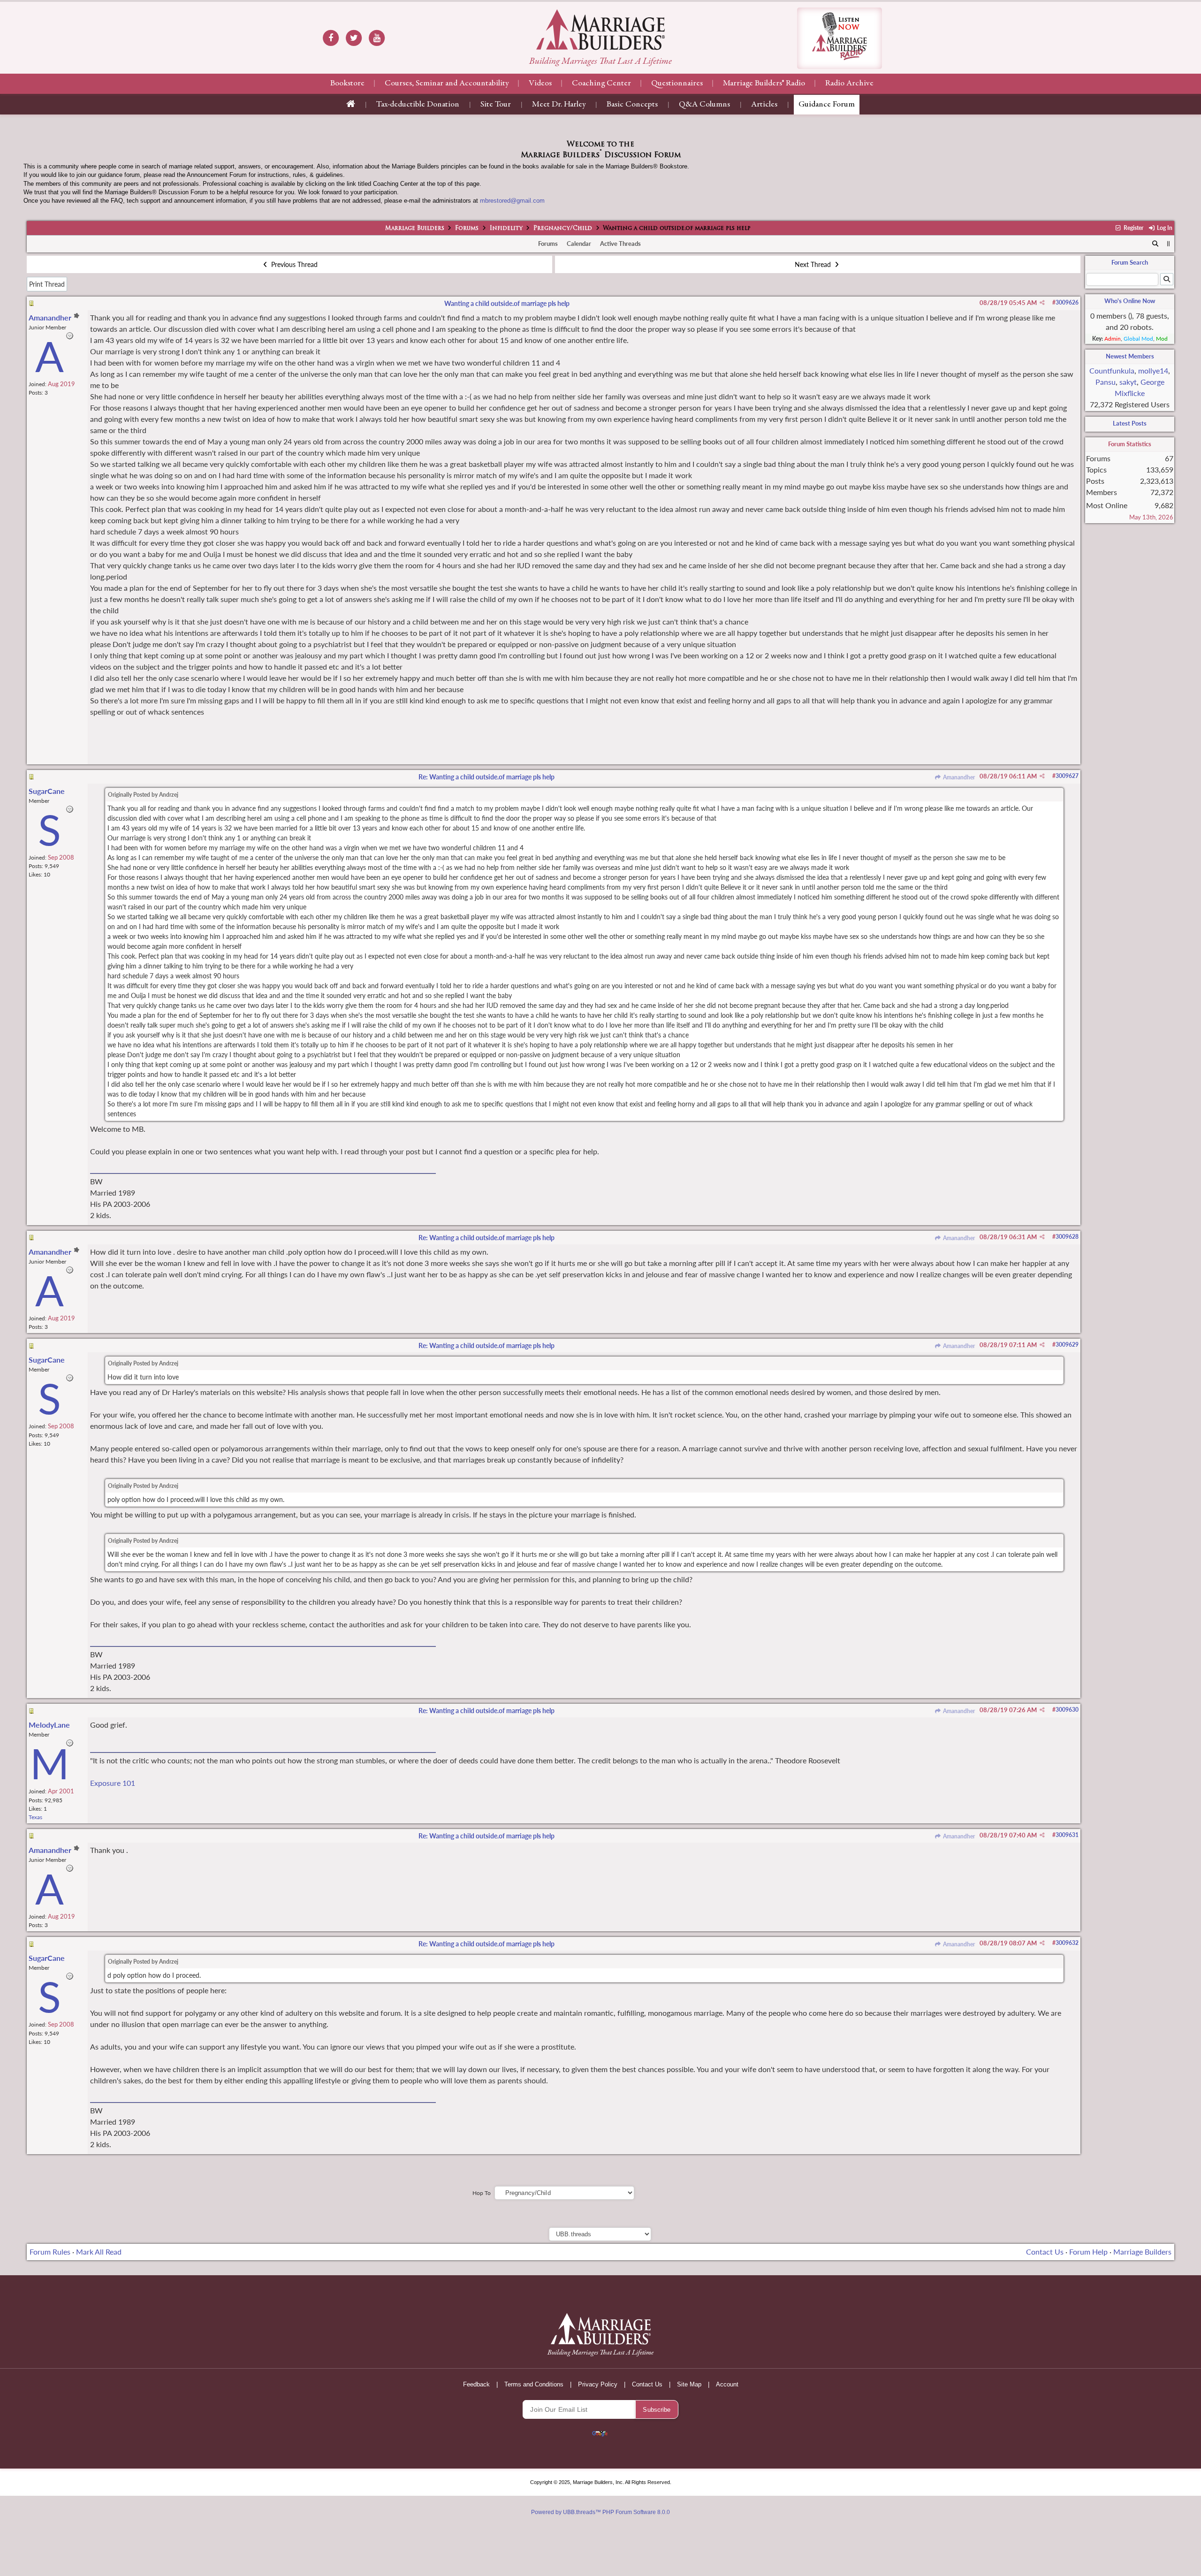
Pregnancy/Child (563, 229)
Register (1133, 228)
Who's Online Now (1130, 301)
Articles (764, 105)
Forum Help (1088, 2252)
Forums (467, 229)
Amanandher (958, 777)
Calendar (579, 244)
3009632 (1067, 1943)
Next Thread (814, 264)
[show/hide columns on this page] (1168, 244)
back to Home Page (600, 30)
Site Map (689, 2384)
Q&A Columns (704, 105)
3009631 (1067, 1835)
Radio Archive (849, 84)
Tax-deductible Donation (418, 105)
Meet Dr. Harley (559, 105)
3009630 (1067, 1710)
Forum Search (1130, 262)
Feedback (476, 2384)
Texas (35, 1817)
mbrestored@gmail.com (512, 201)
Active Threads (620, 244)
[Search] (1156, 244)
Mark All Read (99, 2252)
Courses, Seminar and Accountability (447, 84)
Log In (1164, 228)
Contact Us (1045, 2252)
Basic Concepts (632, 105)
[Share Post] (1042, 303)
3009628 (1067, 1237)
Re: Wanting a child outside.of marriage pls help (486, 777)
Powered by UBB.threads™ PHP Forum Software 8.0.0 (600, 2512)
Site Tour (496, 105)
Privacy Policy (598, 2384)
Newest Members (1130, 356)
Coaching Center (601, 84)
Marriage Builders (415, 229)
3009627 (1067, 776)
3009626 (1067, 302)
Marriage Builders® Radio (764, 84)
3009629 (1067, 1345)
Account (727, 2384)
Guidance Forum (827, 105)
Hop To (482, 2193)
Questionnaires (677, 84)
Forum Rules (50, 2252)
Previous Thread (293, 264)
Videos (540, 84)
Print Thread (47, 284)
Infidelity (506, 229)
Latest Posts (1130, 423)
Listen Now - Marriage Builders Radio (840, 38)
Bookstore (347, 84)
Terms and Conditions (534, 2384)
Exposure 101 (113, 1783)
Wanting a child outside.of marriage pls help (507, 303)
